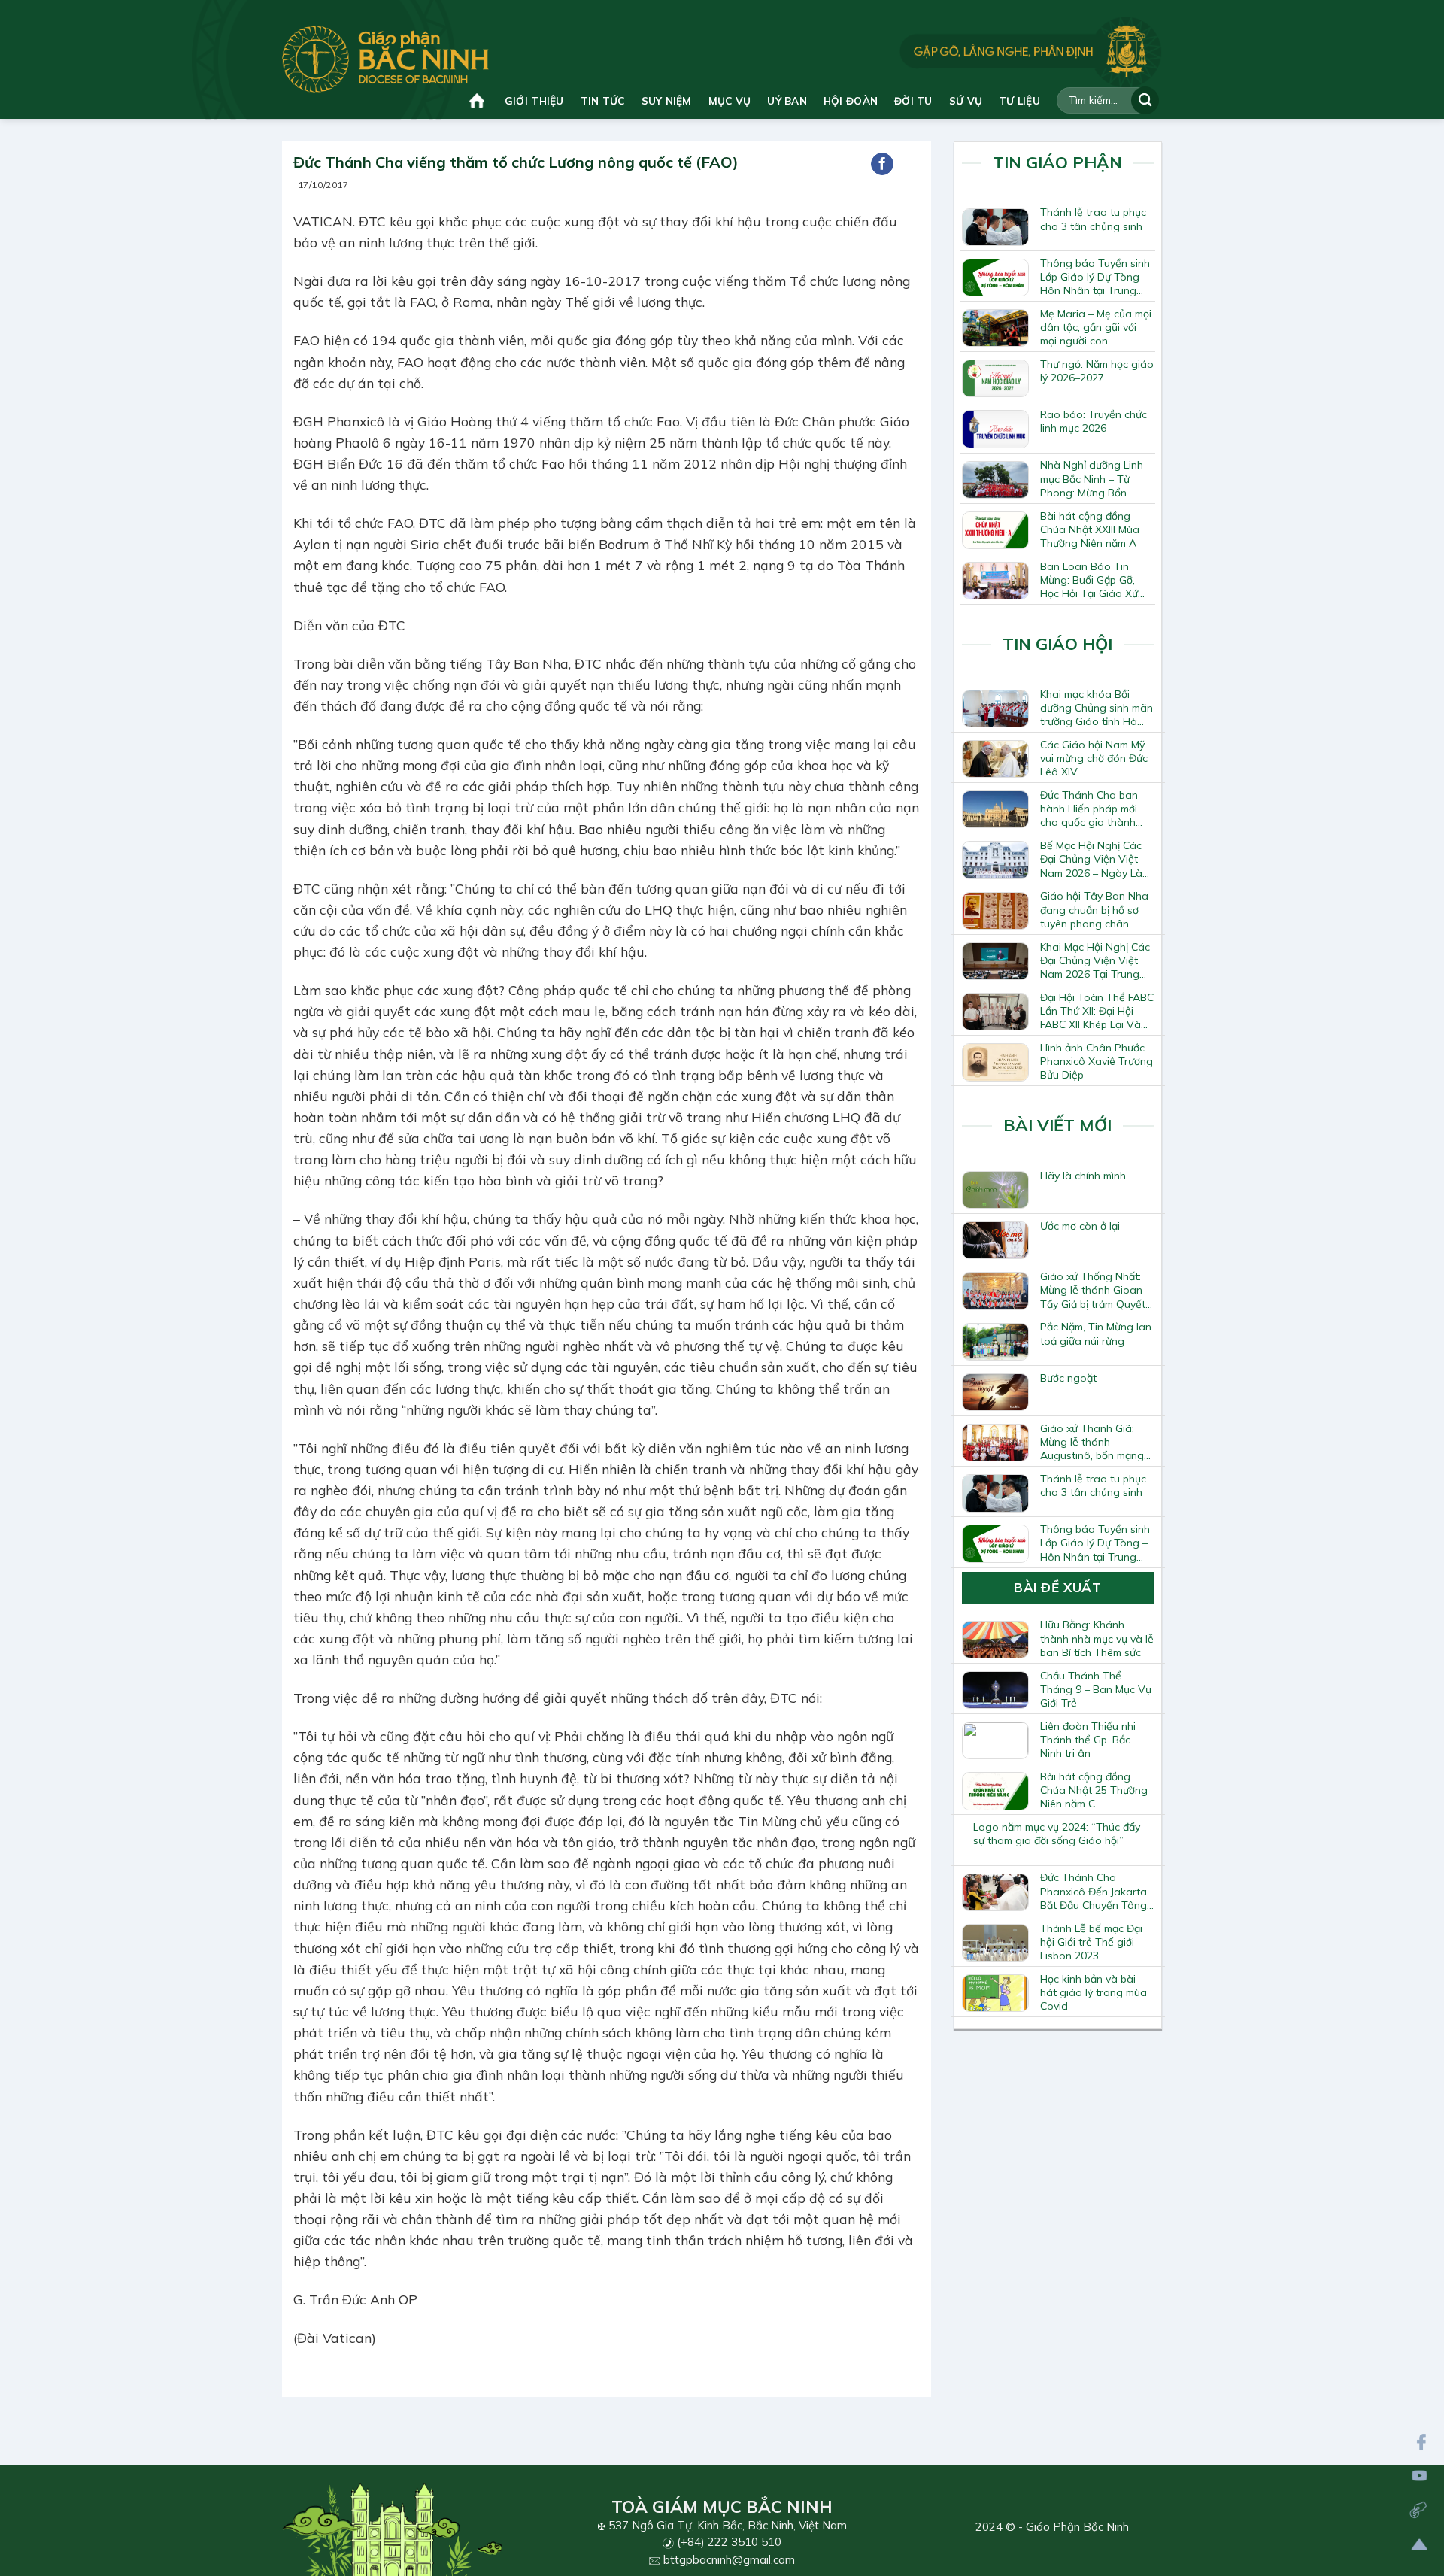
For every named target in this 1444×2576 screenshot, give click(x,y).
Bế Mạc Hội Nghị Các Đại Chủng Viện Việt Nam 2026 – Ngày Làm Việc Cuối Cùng (1095, 859)
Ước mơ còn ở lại (1080, 1226)
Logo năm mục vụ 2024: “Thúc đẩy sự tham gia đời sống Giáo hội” (1057, 1834)
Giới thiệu (534, 100)
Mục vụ (730, 100)
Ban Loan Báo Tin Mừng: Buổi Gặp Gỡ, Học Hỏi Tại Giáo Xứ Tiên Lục (1089, 580)
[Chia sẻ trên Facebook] (882, 164)
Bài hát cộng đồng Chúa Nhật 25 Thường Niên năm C (1094, 1790)
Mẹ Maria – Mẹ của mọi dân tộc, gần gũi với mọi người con (1096, 327)
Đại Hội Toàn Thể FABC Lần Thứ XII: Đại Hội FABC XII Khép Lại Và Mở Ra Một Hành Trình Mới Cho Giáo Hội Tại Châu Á (1097, 1011)
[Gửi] (1145, 100)
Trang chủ (479, 100)
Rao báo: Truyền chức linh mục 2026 (1094, 421)
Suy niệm (667, 100)
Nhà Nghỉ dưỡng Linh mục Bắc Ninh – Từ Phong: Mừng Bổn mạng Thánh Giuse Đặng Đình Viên (1092, 478)
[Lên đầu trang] (1420, 2545)
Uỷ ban (787, 100)
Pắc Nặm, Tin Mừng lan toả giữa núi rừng (1096, 1334)
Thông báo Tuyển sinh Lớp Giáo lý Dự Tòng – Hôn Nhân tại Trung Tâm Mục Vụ (1095, 277)
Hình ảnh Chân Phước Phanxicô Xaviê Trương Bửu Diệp (1097, 1061)
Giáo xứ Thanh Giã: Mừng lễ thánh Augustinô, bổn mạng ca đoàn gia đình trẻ (1092, 1442)
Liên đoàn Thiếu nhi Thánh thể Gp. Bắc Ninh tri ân (1088, 1740)
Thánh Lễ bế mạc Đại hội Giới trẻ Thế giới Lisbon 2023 (1091, 1942)
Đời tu (913, 100)
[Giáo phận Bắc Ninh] (385, 59)
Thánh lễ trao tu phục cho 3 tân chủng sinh (1093, 219)
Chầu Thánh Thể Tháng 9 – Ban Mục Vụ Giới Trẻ (1096, 1689)
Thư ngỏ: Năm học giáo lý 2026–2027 (1097, 371)
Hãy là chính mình (1083, 1176)
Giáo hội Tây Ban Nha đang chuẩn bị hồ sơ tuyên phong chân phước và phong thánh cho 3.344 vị (1095, 909)
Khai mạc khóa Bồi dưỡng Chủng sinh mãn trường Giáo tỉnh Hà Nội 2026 (1097, 708)
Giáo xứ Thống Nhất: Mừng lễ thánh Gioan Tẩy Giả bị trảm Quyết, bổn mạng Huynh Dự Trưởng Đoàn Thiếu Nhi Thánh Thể (1097, 1290)
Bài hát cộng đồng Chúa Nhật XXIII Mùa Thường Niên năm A (1090, 529)
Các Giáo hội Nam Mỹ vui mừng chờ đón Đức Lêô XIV (1094, 758)
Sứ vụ (966, 100)
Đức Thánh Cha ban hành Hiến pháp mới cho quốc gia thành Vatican (1089, 809)
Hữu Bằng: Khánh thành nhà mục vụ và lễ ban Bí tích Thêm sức (1097, 1638)
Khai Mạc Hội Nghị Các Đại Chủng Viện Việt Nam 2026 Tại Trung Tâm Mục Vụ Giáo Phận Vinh (1095, 960)
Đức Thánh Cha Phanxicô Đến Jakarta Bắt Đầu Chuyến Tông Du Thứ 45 (1094, 1891)
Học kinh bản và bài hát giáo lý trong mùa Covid (1094, 1992)
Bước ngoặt (1068, 1378)
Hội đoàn (851, 100)
